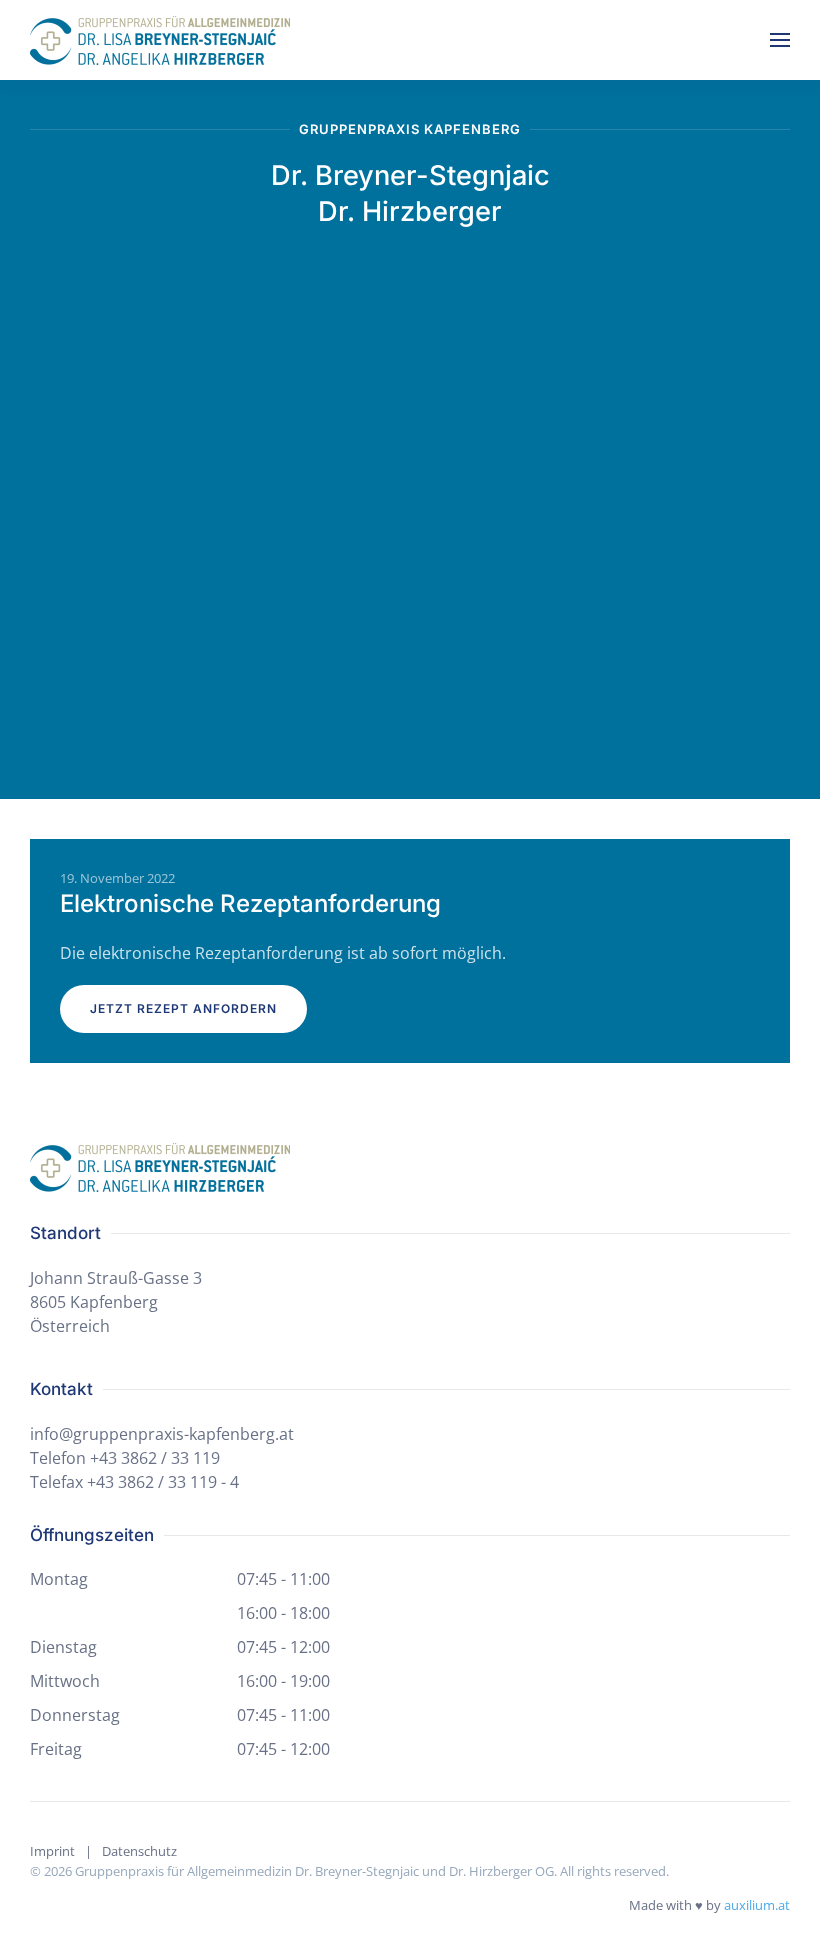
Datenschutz (139, 1851)
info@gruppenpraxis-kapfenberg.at (162, 1434)
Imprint (52, 1851)
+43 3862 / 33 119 (155, 1458)
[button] (780, 40)
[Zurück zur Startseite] (160, 40)
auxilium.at (757, 1905)
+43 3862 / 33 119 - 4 (163, 1482)
